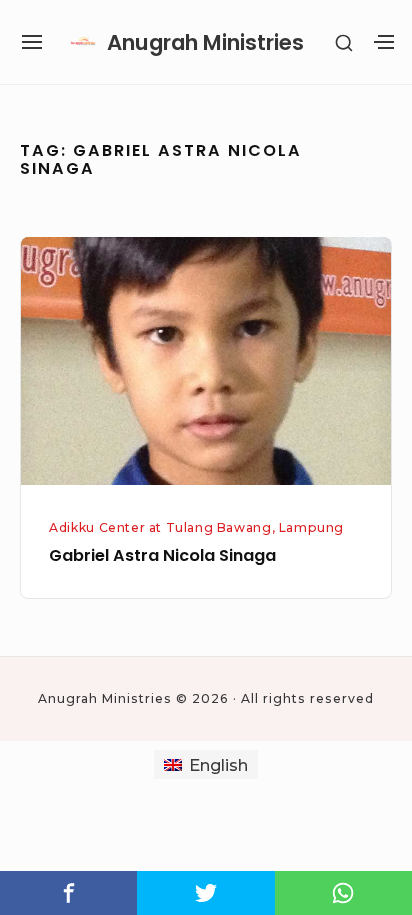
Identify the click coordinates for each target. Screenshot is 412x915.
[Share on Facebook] (68, 893)
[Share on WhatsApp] (343, 893)
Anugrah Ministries (205, 42)
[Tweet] (205, 893)
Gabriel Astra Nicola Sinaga (162, 555)
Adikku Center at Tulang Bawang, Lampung (196, 527)
